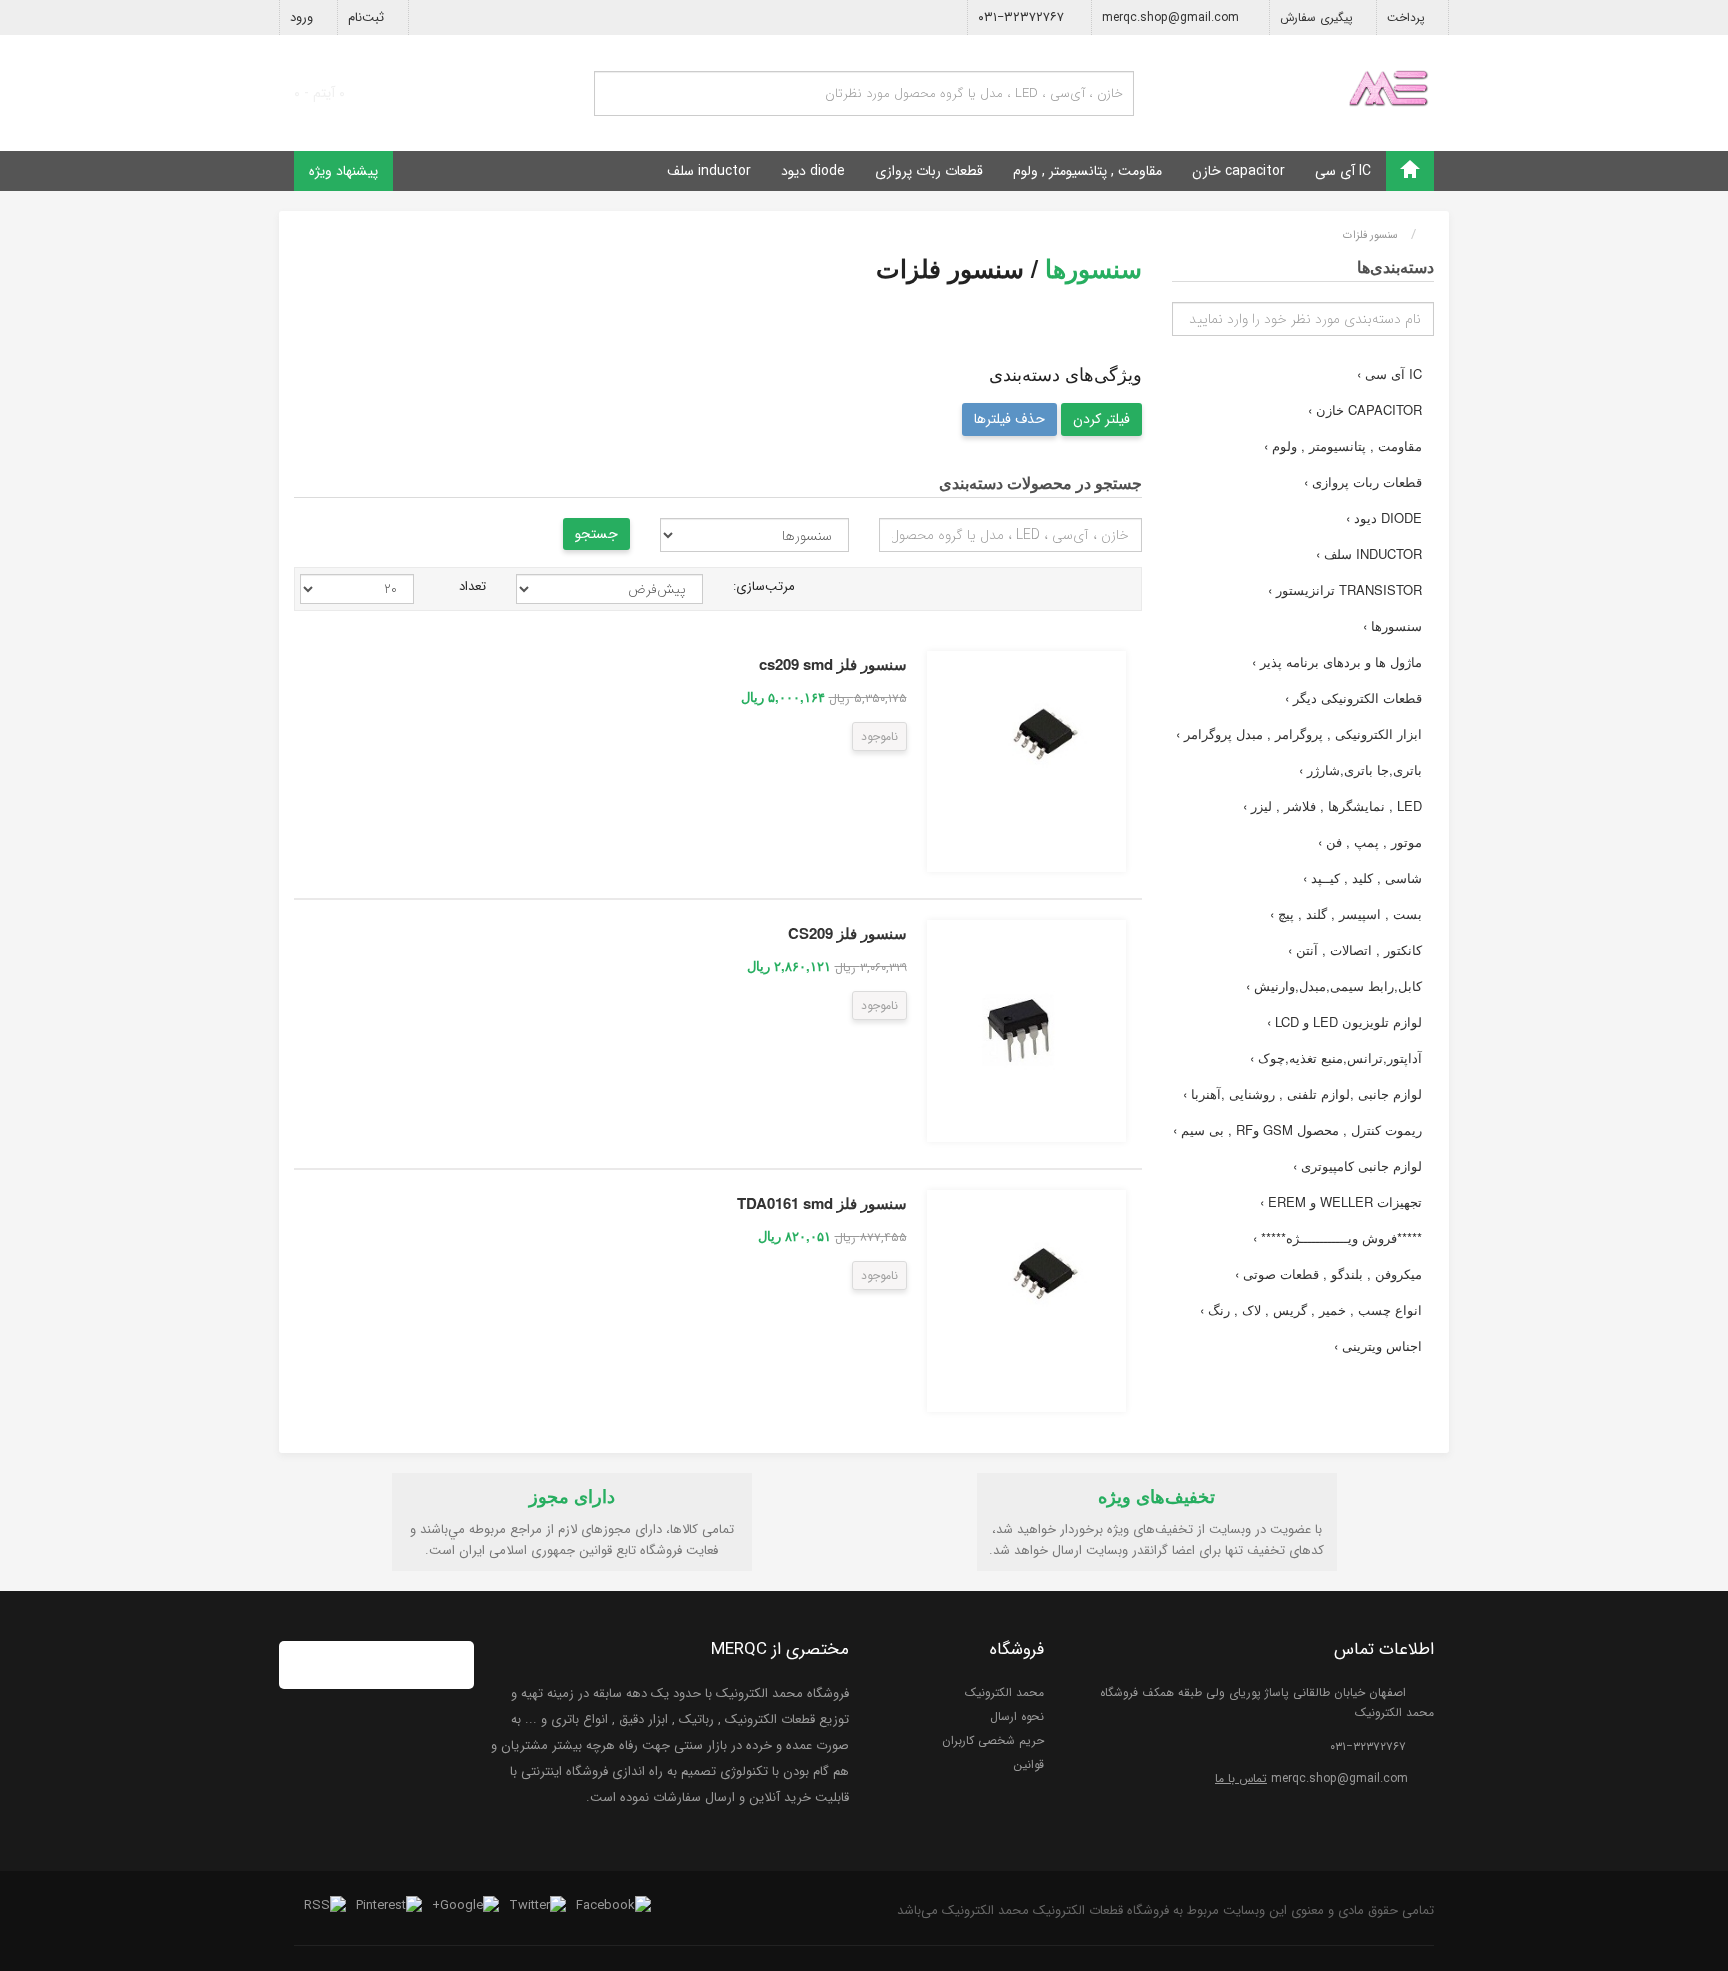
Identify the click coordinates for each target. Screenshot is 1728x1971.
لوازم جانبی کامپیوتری (1357, 1165)
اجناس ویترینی (1378, 1345)
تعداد (472, 586)
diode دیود (813, 171)
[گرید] (1105, 587)
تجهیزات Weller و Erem (1341, 1201)
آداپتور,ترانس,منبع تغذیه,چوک (1336, 1057)
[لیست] (1129, 587)
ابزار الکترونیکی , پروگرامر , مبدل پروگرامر (1299, 733)
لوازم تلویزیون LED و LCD (1344, 1021)
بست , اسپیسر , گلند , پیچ (1346, 913)
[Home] (1410, 171)
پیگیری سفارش (1318, 17)
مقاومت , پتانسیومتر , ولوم (1087, 171)
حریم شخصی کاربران (993, 1740)
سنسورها (1392, 625)
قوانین (1028, 1764)
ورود (303, 17)
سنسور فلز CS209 (847, 933)
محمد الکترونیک (1004, 1692)
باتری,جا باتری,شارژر (1360, 769)
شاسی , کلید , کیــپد (1362, 877)
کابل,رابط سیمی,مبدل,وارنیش (1334, 985)
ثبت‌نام (368, 17)
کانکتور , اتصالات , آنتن (1355, 949)
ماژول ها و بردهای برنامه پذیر (1337, 661)
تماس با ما (1241, 1778)
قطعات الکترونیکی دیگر (1353, 697)
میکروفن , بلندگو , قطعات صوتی (1328, 1273)
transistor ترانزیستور (1345, 589)
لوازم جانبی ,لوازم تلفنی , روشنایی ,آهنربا (1302, 1093)
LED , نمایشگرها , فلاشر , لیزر (1332, 805)
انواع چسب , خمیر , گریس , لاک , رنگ (1311, 1309)
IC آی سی (1343, 171)
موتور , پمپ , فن (1370, 841)
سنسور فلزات (1370, 235)
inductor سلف (709, 171)
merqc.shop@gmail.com (1172, 17)
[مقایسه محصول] (831, 739)
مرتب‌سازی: (764, 586)
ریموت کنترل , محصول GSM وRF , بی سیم (1297, 1129)
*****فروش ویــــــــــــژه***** (1337, 1237)
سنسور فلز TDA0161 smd (822, 1203)
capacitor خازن (1238, 171)
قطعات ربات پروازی (929, 171)
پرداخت (1408, 17)
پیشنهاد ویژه (343, 171)
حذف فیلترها (1009, 419)
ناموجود (879, 736)
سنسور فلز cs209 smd (833, 664)
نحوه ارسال (1017, 1716)
